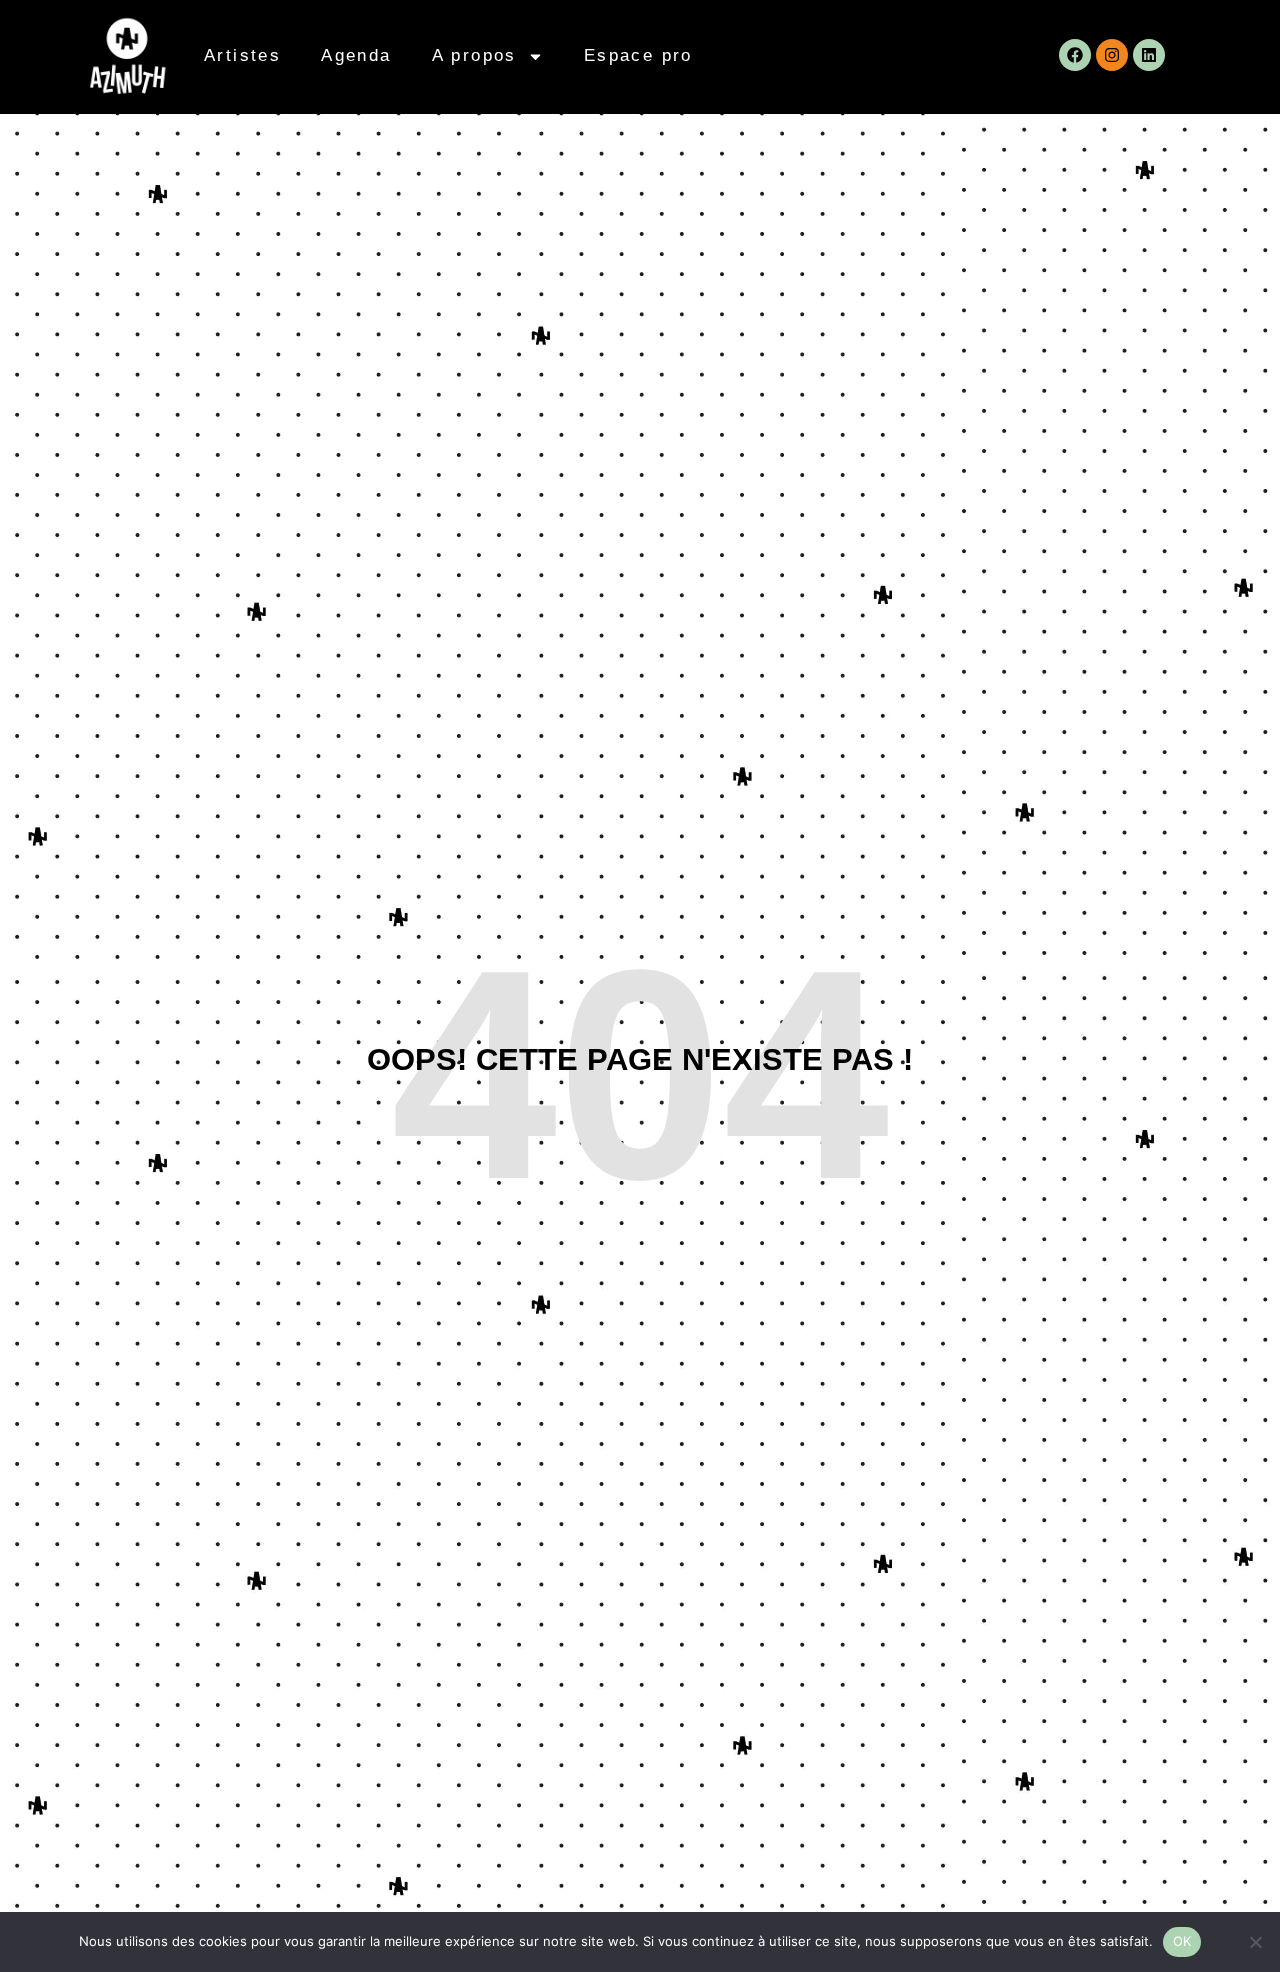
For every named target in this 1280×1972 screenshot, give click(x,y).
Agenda (356, 55)
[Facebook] (1075, 55)
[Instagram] (1112, 55)
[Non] (1255, 1942)
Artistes (242, 55)
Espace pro (638, 55)
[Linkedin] (1149, 55)
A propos (474, 55)
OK (1182, 1941)
